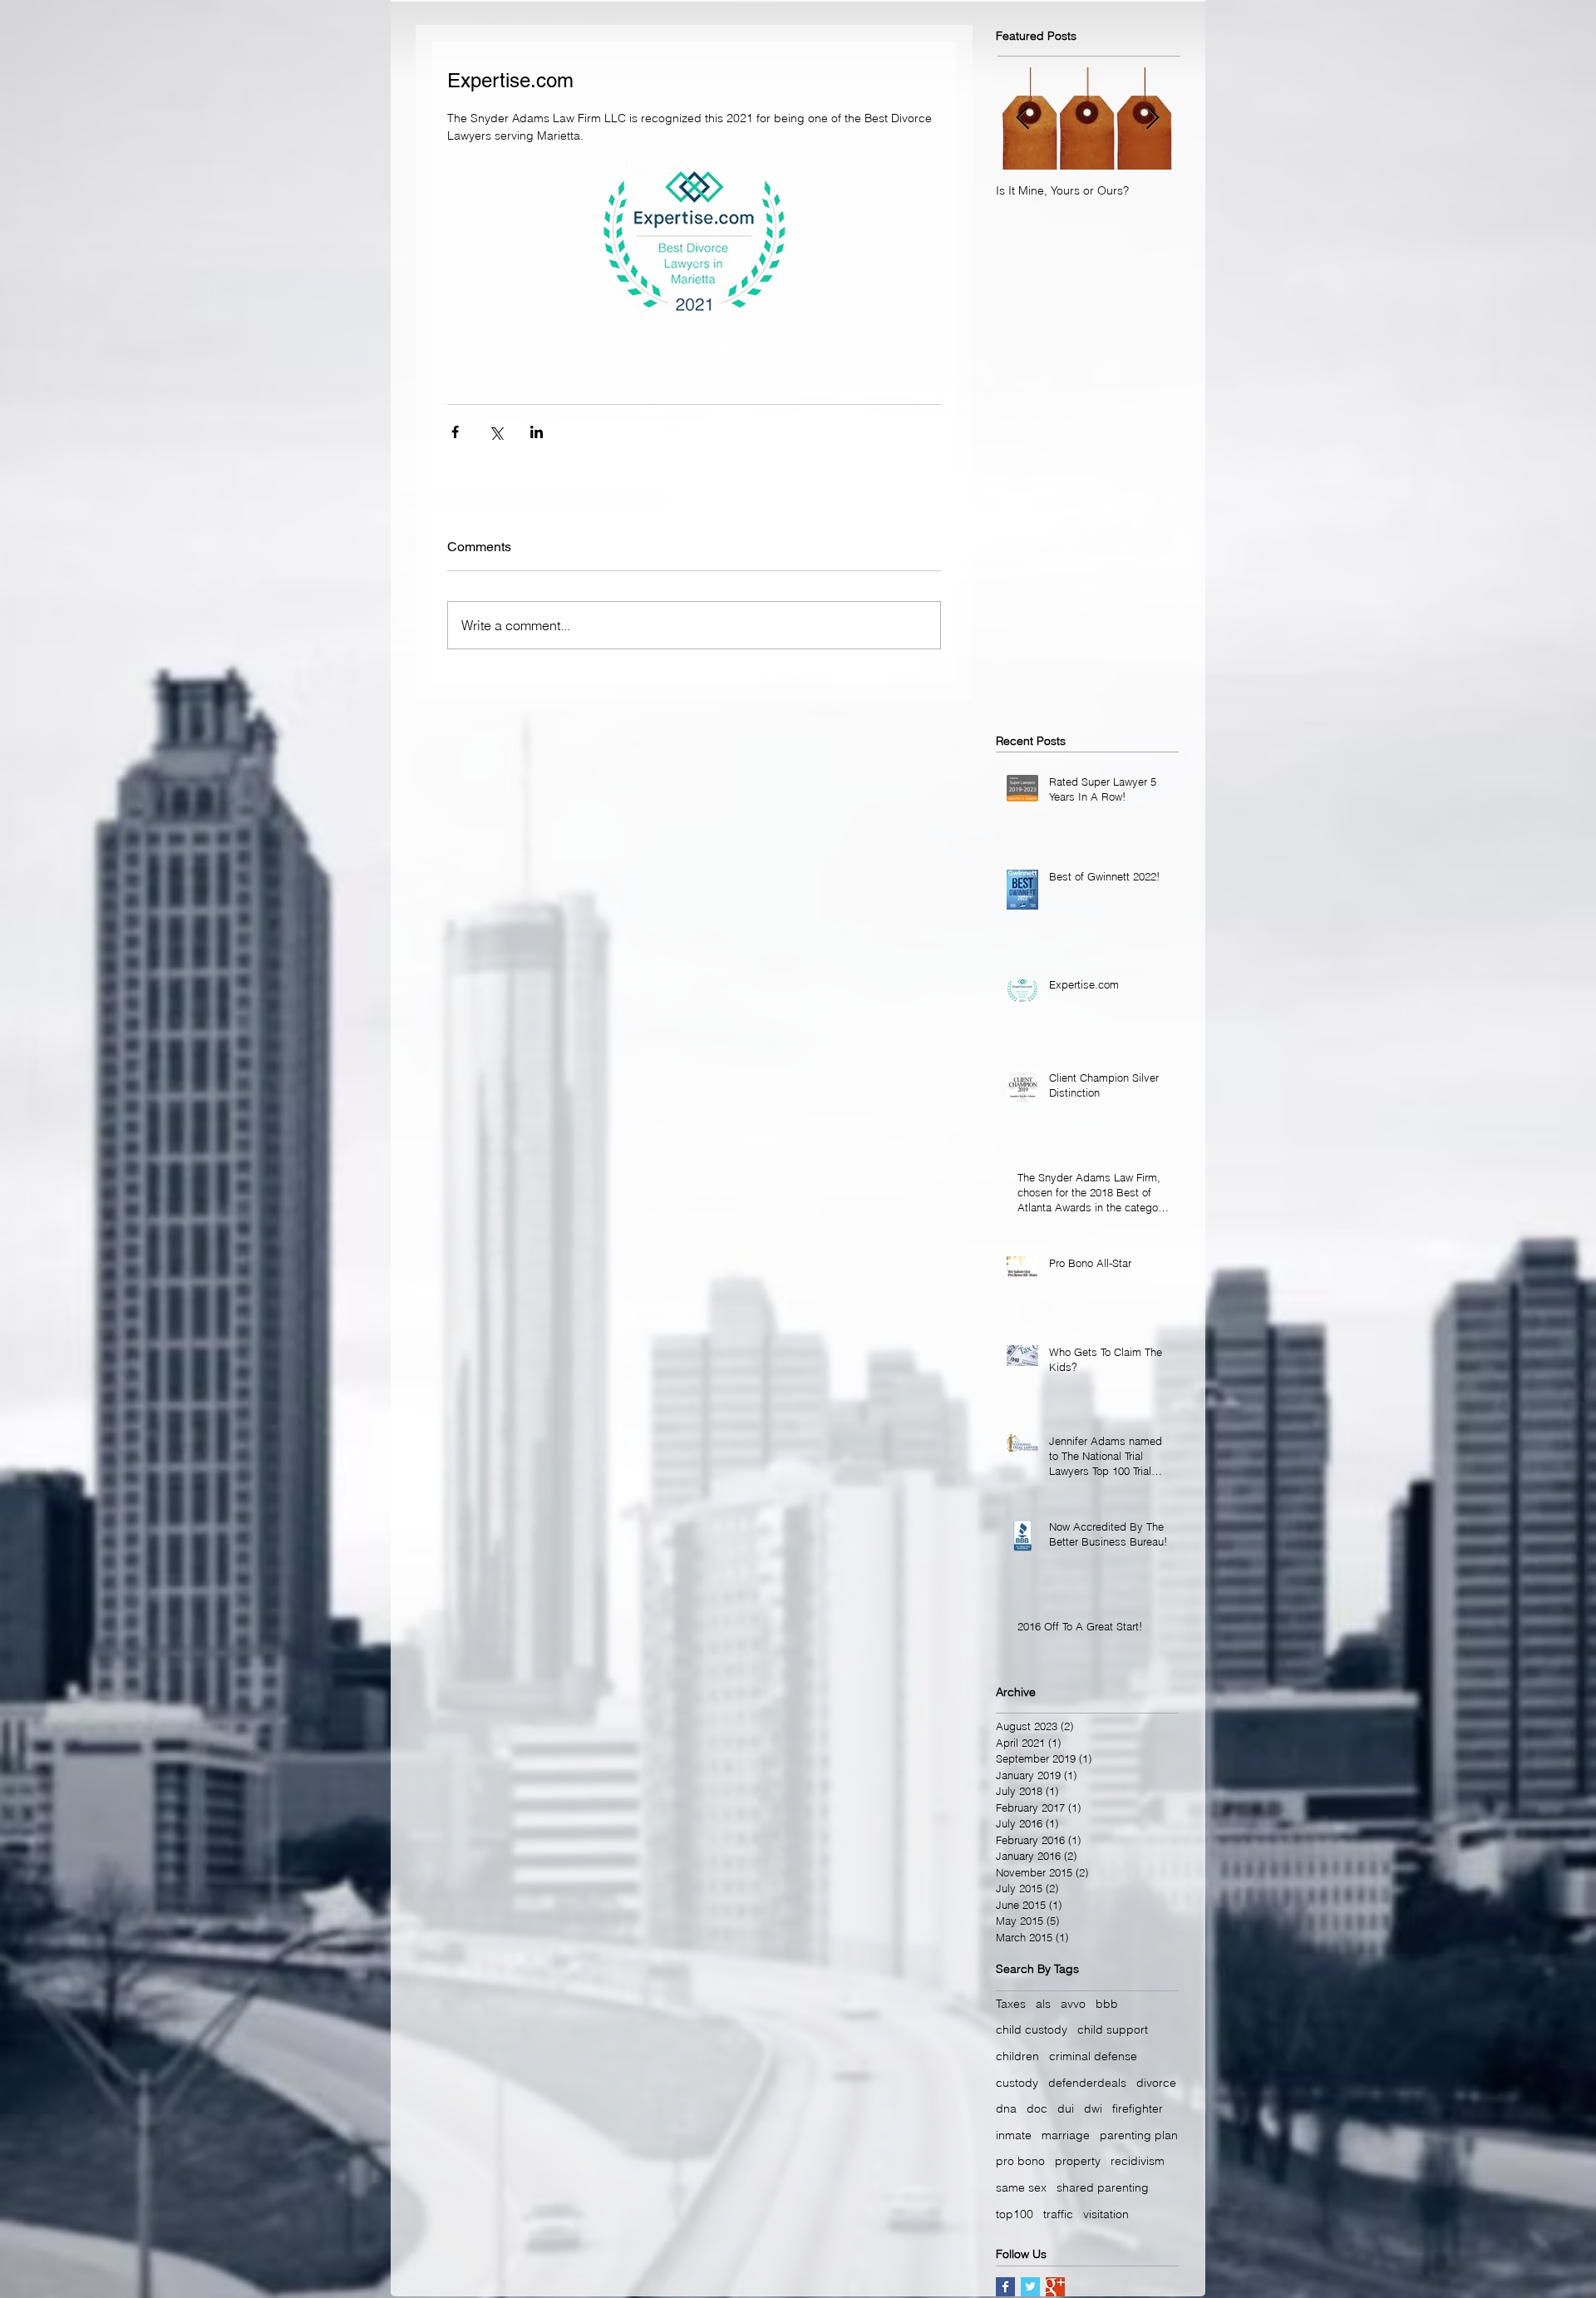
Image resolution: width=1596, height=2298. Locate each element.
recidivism (1138, 2161)
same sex (1021, 2187)
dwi (1093, 2108)
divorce (1156, 2083)
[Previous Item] (1022, 118)
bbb (1107, 2004)
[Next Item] (1152, 118)
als (1043, 2004)
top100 (1015, 2214)
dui (1066, 2108)
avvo (1073, 2004)
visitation (1106, 2214)
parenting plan (1139, 2135)
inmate (1014, 2135)
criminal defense (1093, 2056)
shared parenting (1103, 2187)
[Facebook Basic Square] (1005, 2287)
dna (1006, 2108)
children (1017, 2056)
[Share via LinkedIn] (537, 432)
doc (1037, 2108)
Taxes (1011, 2004)
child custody (1032, 2029)
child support (1113, 2029)
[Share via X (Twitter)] (496, 432)
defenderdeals (1087, 2083)
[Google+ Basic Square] (1055, 2287)
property (1078, 2161)
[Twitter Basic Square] (1030, 2287)
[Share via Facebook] (455, 432)
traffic (1058, 2214)
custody (1017, 2083)
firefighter (1138, 2108)
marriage (1066, 2135)
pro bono (1020, 2161)
